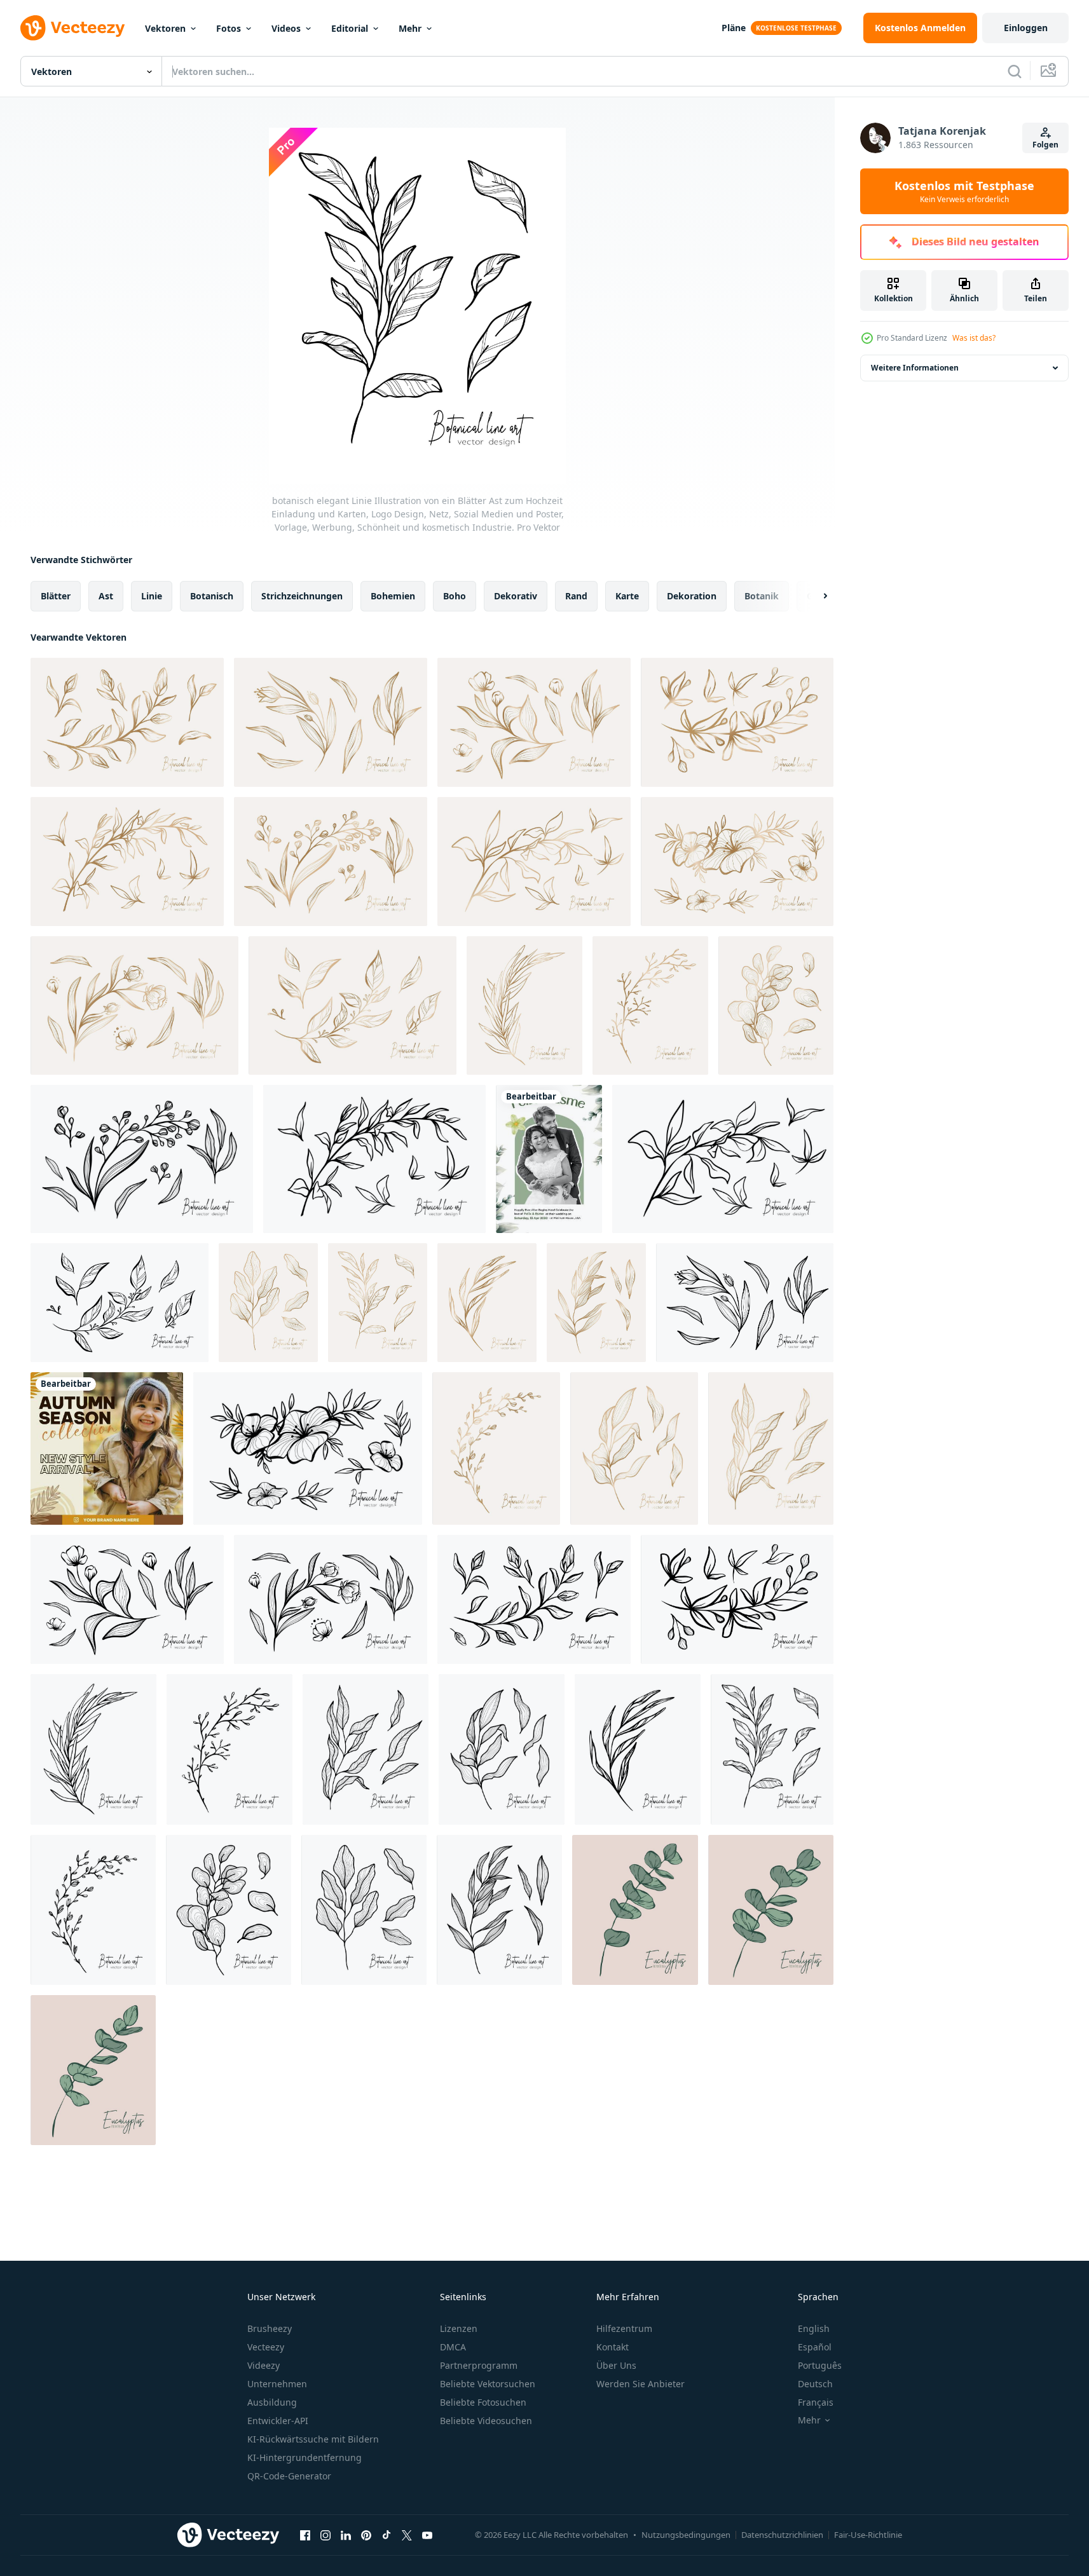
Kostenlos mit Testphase (964, 191)
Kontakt (613, 2347)
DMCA (453, 2347)
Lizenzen (459, 2328)
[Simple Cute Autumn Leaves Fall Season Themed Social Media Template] (107, 1448)
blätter (56, 596)
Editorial (350, 28)
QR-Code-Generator (289, 2476)
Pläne (734, 28)
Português (820, 2365)
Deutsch (815, 2384)
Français (816, 2402)
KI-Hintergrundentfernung (305, 2457)
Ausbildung (272, 2402)
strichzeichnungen (302, 596)
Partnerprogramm (479, 2365)
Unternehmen (277, 2384)
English (814, 2328)
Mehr (410, 28)
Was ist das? (974, 338)
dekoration (692, 596)
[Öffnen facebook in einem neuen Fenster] (305, 2535)
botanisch (212, 596)
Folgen (1045, 145)
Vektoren (165, 28)
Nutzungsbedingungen (686, 2535)
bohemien (393, 596)
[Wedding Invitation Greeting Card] (549, 1159)
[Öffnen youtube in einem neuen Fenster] (427, 2535)
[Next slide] (814, 596)
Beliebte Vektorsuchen (488, 2384)
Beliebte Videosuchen (486, 2421)
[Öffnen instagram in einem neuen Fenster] (325, 2535)
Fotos (229, 28)
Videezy (264, 2365)
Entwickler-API (278, 2421)
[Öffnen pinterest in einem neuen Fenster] (366, 2535)
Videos (286, 28)
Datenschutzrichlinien (782, 2535)
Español (815, 2347)
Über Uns (616, 2365)
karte (627, 596)
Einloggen (1026, 28)
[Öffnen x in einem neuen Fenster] (407, 2535)
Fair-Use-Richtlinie (868, 2535)
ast (106, 596)
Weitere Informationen (915, 368)
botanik (762, 596)
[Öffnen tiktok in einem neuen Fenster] (387, 2535)
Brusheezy (270, 2328)
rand (576, 596)
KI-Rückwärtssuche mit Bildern (313, 2439)
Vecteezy (266, 2347)
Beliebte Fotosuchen (483, 2402)
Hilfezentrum (624, 2328)
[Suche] (1015, 71)
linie (152, 596)
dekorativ (516, 596)
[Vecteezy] (72, 28)
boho (455, 596)
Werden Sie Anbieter (640, 2384)
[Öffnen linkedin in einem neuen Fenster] (346, 2535)
